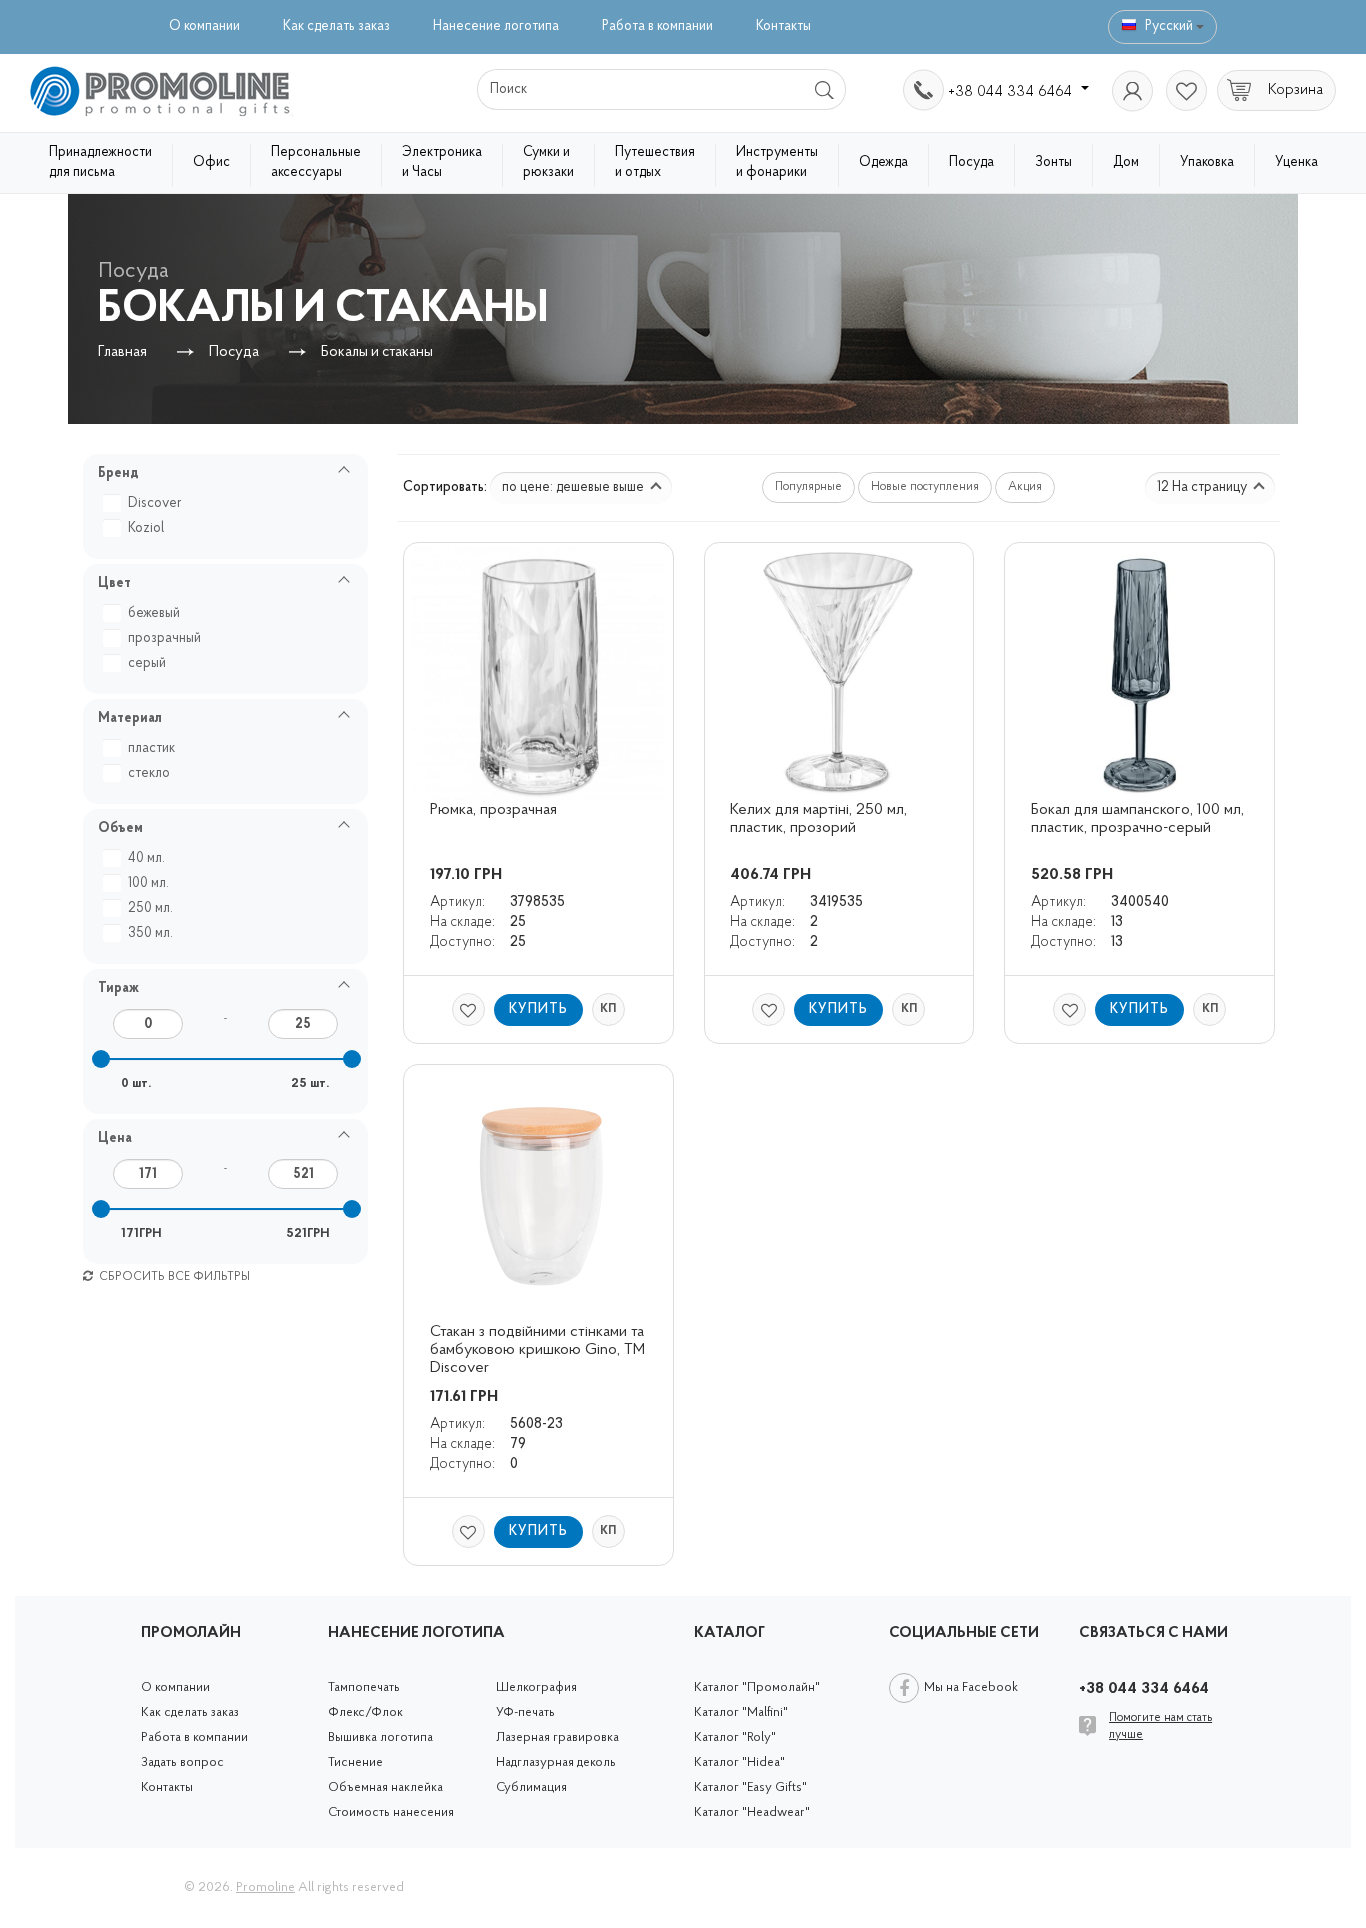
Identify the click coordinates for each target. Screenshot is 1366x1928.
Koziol (146, 528)
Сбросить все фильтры (173, 1277)
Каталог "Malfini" (741, 1712)
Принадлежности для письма (100, 162)
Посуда (971, 162)
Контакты (783, 26)
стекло (149, 773)
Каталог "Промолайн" (757, 1687)
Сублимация (531, 1787)
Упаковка (1207, 162)
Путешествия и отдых (655, 162)
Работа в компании (657, 26)
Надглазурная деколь (556, 1762)
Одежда (883, 162)
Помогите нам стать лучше (1160, 1726)
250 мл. (150, 908)
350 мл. (150, 933)
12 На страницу (1203, 487)
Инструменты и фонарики (777, 162)
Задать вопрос (182, 1762)
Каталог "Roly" (735, 1737)
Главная (122, 352)
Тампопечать (364, 1687)
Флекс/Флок (365, 1712)
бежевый (154, 613)
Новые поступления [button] (925, 487)
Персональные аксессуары (316, 162)
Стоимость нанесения (391, 1812)
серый (147, 663)
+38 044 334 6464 (1012, 92)
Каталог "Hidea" (739, 1762)
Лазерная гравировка (557, 1737)
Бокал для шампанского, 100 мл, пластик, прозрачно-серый (1139, 819)
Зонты (1053, 162)
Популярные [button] (808, 487)
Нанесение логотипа (496, 26)
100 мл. (148, 883)
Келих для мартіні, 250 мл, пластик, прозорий (820, 819)
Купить (538, 1009)
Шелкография (536, 1687)
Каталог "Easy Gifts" (750, 1787)
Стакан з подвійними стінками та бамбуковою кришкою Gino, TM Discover (539, 1350)
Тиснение (355, 1762)
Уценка (1296, 162)
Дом (1126, 162)
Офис (211, 162)
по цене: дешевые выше (574, 487)
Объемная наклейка (385, 1787)
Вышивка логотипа (380, 1737)
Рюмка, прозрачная (493, 810)
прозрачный (164, 638)
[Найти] (825, 89)
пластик (151, 748)
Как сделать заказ (336, 26)
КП (608, 1009)
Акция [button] (1025, 487)
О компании (204, 26)
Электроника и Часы (442, 162)
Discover (155, 503)
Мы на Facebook (971, 1687)
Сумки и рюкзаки (548, 162)
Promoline (265, 1887)
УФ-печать (525, 1712)
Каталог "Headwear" (752, 1812)
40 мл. (146, 858)
